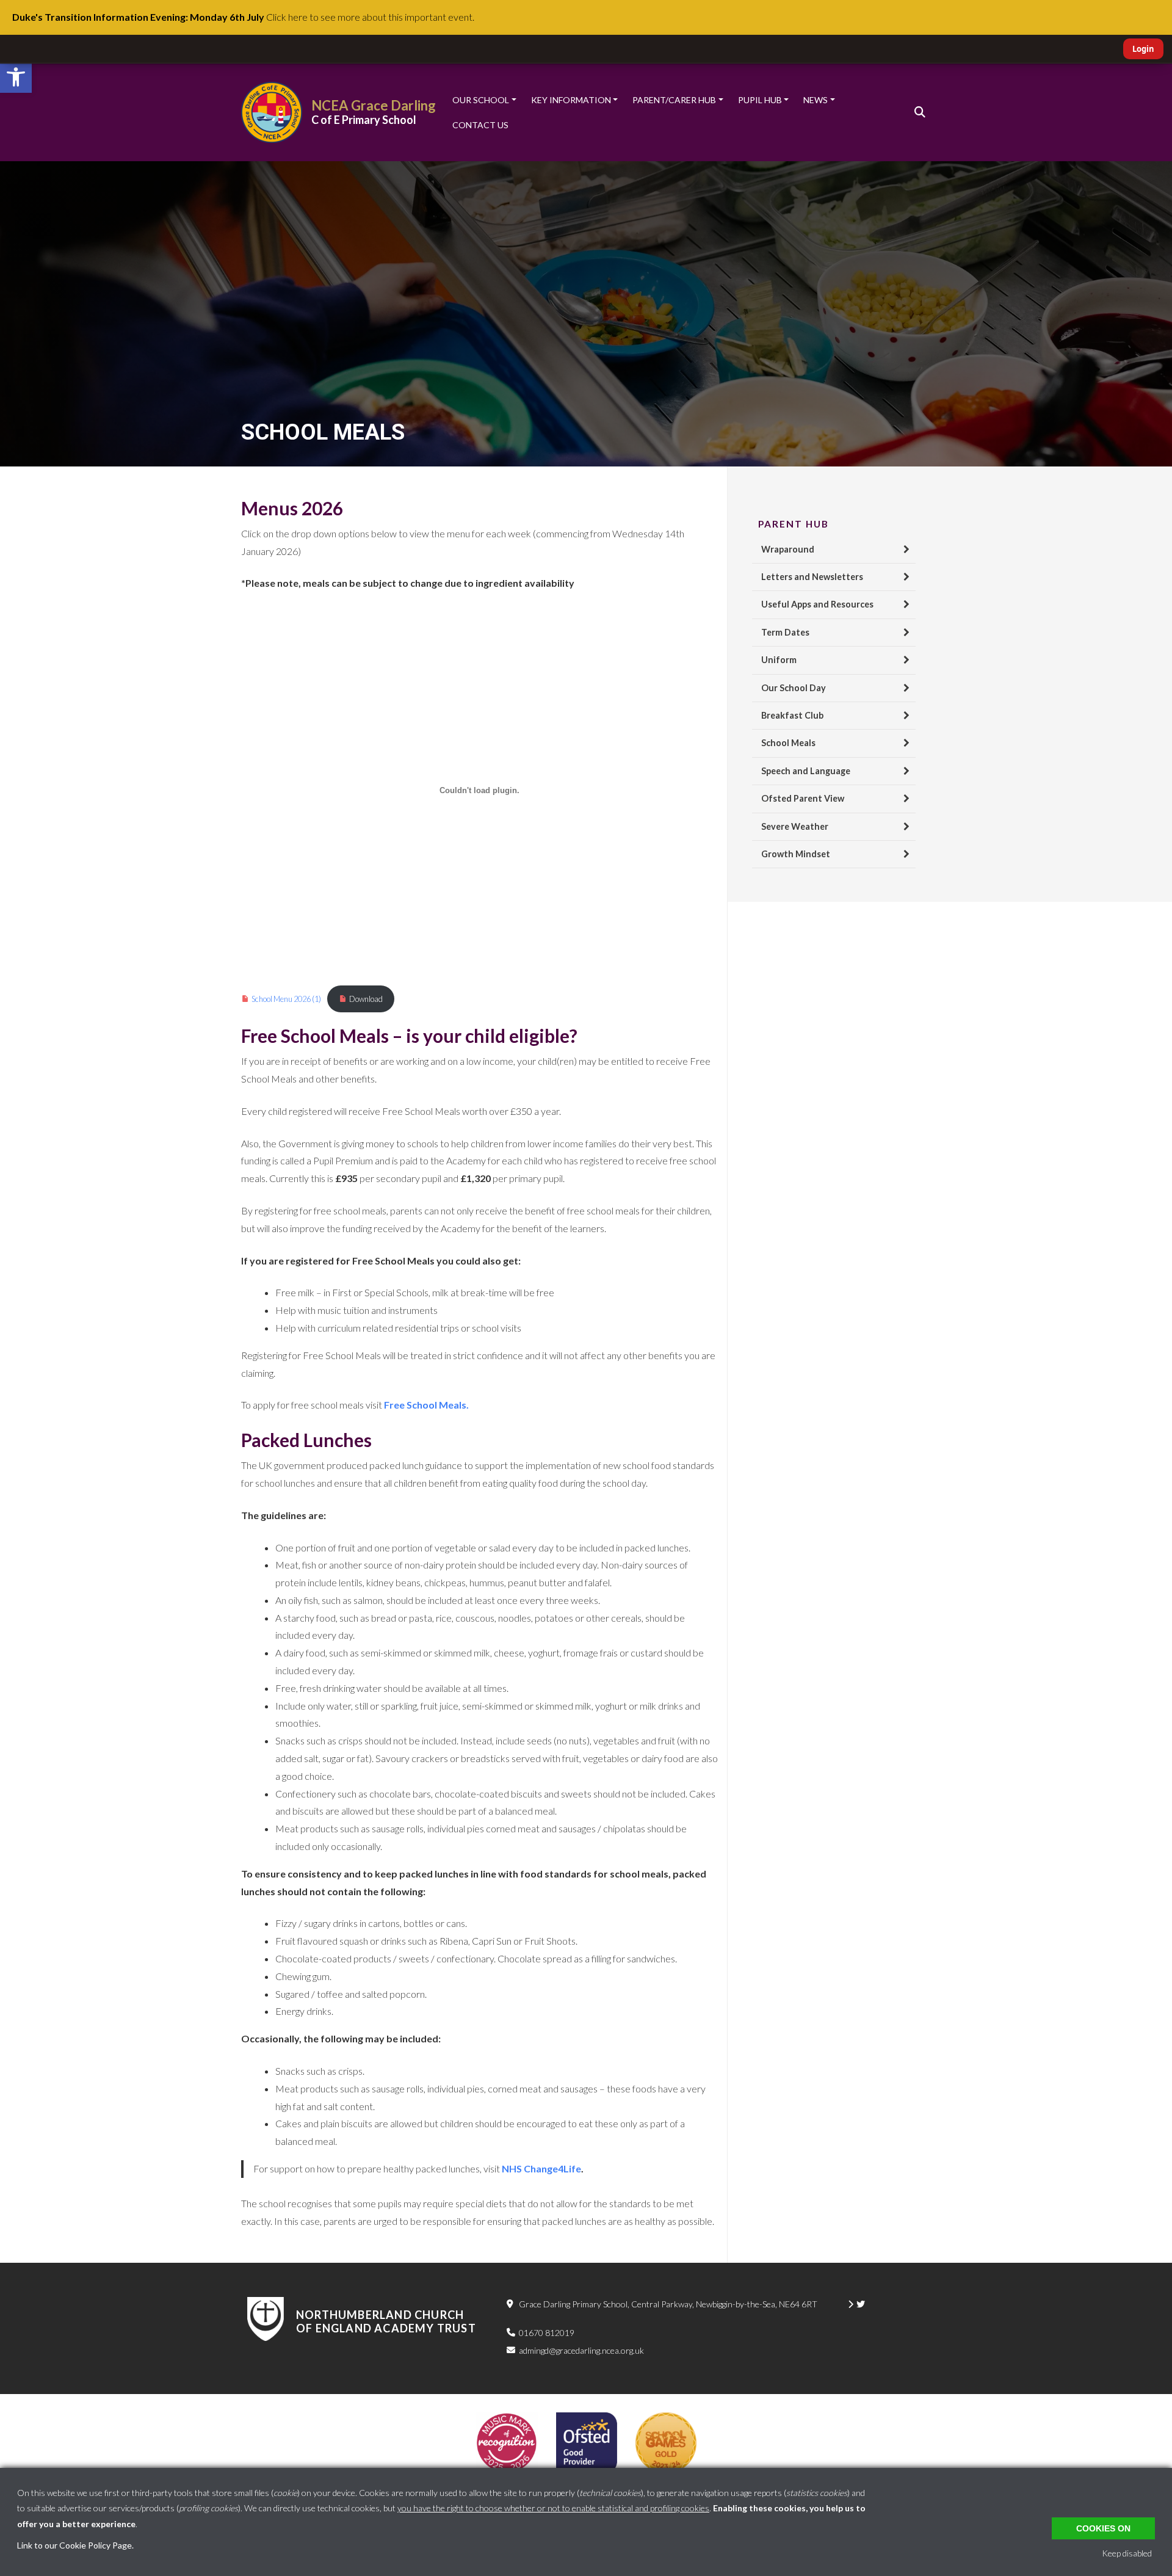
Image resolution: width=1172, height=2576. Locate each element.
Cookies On (1103, 2528)
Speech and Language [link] (806, 771)
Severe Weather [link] (795, 826)
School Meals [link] (788, 743)
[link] (16, 77)
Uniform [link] (779, 660)
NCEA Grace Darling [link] (374, 105)
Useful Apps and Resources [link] (817, 604)
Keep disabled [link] (1127, 2553)
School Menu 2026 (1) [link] (286, 999)
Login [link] (1143, 49)
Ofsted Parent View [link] (803, 798)
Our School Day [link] (794, 688)
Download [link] (366, 999)
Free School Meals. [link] (426, 1405)
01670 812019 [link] (547, 2333)
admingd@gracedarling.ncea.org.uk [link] (581, 2350)
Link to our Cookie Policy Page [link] (74, 2545)
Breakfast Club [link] (792, 715)
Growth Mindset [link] (796, 854)
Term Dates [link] (785, 632)
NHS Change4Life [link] (541, 2168)
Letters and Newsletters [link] (812, 577)
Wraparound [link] (788, 549)
